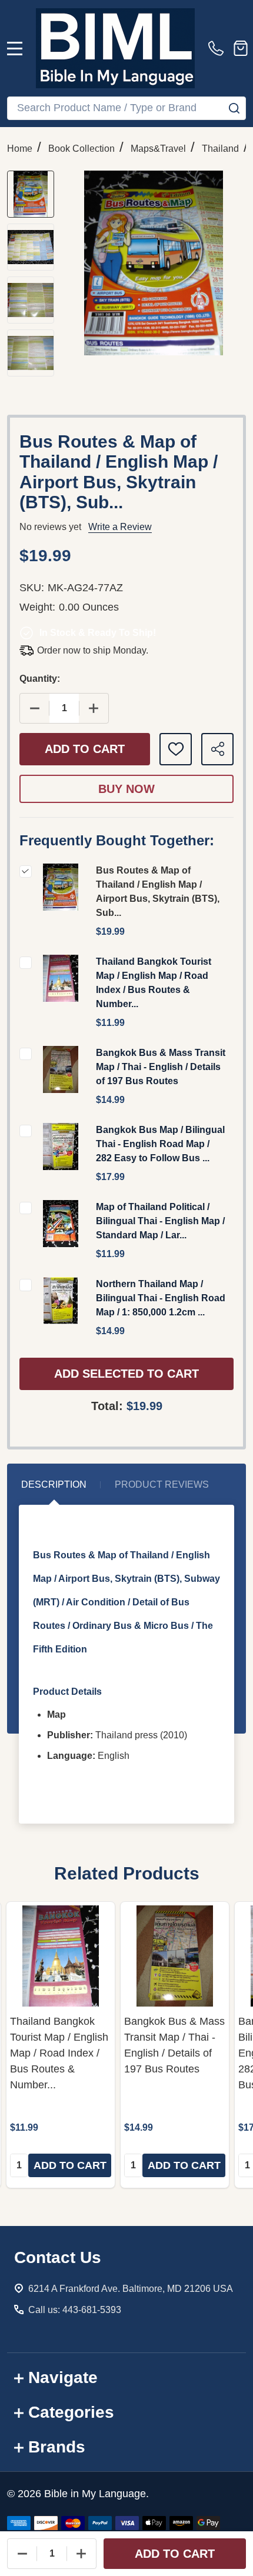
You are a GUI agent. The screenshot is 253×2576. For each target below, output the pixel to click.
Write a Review (120, 527)
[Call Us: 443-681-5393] (218, 48)
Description (54, 1484)
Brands (57, 2447)
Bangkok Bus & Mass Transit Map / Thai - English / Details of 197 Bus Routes (161, 1067)
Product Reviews (162, 1484)
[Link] (115, 48)
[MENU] (15, 48)
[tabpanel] (61, 2045)
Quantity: (40, 679)
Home (20, 149)
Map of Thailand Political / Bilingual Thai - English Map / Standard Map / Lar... (160, 1221)
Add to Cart (85, 749)
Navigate (63, 2377)
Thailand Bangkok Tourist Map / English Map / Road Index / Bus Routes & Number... (59, 2053)
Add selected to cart (126, 1374)
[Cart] (241, 48)
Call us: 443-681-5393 (75, 2310)
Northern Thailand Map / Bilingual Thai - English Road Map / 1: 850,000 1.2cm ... (161, 1298)
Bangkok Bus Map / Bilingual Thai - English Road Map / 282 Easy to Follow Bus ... (160, 1144)
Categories (71, 2412)
